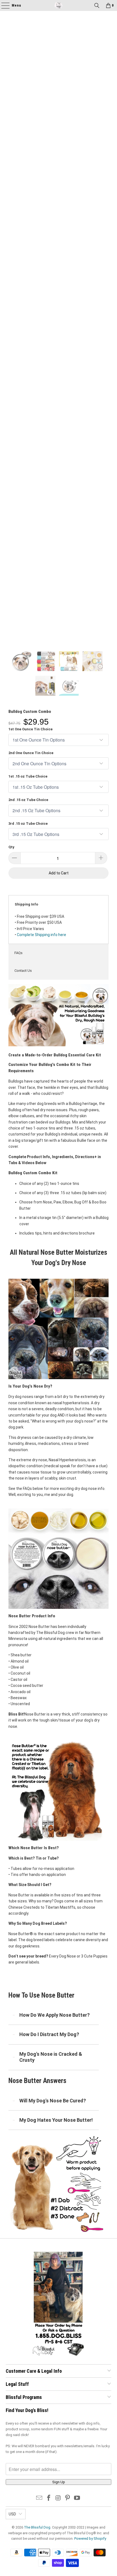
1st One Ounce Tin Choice (30, 729)
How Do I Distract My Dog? (49, 2034)
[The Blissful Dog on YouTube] (77, 2498)
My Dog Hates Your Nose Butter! (56, 2120)
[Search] (97, 5)
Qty (11, 847)
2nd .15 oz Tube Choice (28, 800)
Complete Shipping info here (41, 935)
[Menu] (3, 5)
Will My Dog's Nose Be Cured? (53, 2101)
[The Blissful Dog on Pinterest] (68, 2498)
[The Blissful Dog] (59, 5)
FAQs (19, 953)
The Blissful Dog (37, 2527)
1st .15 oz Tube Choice (28, 776)
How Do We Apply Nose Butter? (55, 2015)
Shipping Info (26, 904)
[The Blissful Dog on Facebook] (49, 2498)
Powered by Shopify (90, 2538)
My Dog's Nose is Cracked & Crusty (51, 2057)
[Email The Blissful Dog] (39, 2498)
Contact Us (23, 971)
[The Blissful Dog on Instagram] (58, 2498)
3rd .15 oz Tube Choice (28, 824)
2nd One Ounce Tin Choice (31, 753)
